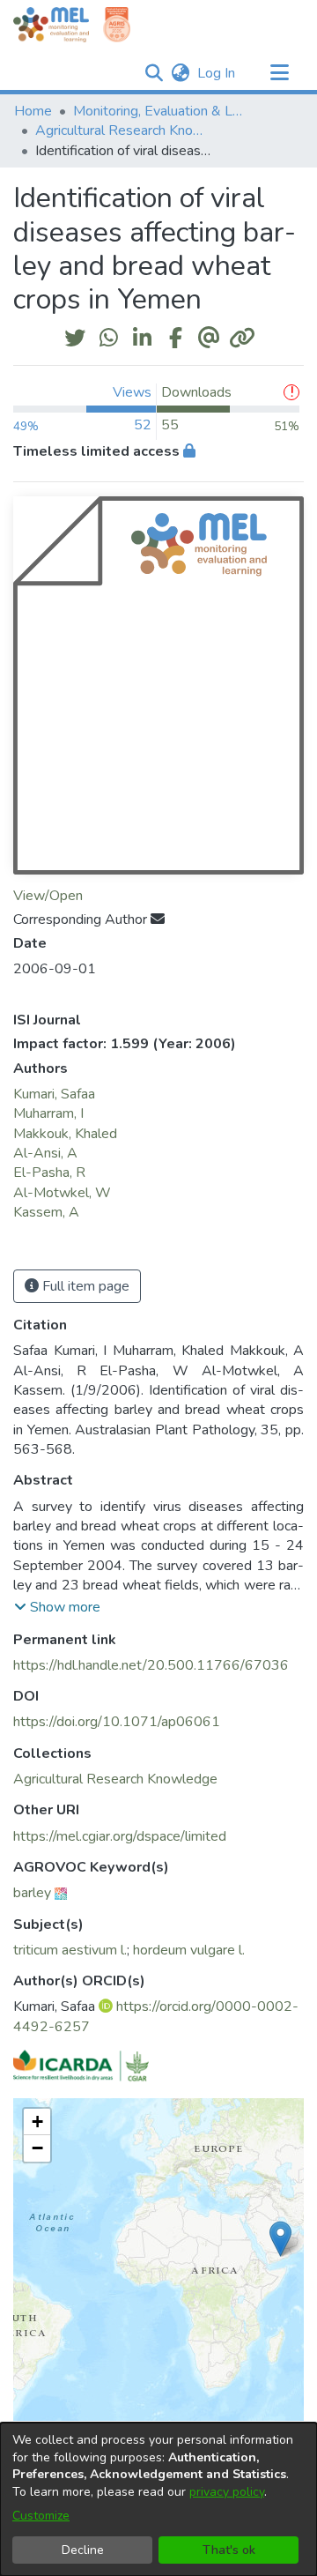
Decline (83, 2550)
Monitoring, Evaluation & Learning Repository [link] (161, 111)
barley (32, 1893)
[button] (154, 73)
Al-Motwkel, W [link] (62, 1193)
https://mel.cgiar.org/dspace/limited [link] (120, 1836)
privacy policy (227, 2492)
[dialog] (158, 2499)
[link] (115, 1779)
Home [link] (33, 111)
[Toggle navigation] (279, 73)
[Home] (51, 25)
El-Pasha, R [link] (49, 1173)
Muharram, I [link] (48, 1113)
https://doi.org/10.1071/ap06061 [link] (117, 1722)
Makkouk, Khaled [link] (65, 1134)
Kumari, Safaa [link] (54, 1094)
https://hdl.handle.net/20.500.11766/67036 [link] (151, 1665)
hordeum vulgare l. (189, 1950)
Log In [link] (217, 73)
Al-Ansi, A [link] (45, 1153)
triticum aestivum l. (70, 1950)
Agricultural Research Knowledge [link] (123, 130)
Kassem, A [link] (46, 1212)
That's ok (229, 2550)
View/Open (48, 896)
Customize (41, 2516)
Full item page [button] (84, 1286)
